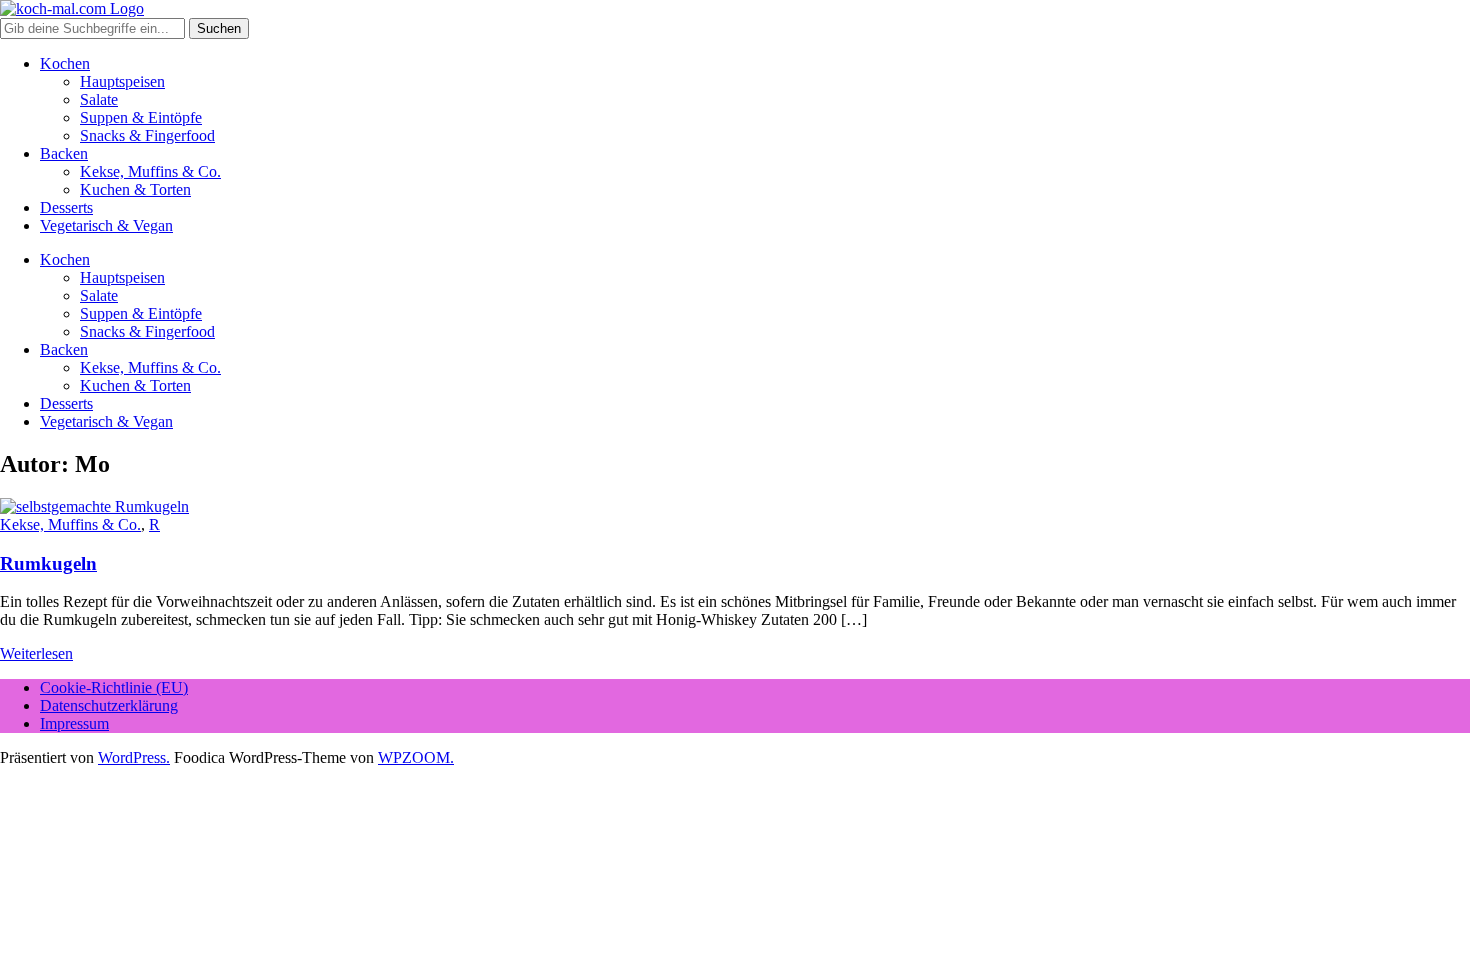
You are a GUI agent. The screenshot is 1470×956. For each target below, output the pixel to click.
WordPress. (134, 757)
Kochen (65, 63)
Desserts (66, 207)
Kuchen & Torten (135, 189)
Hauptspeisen (122, 81)
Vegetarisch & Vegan (106, 225)
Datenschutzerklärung (109, 705)
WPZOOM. (416, 757)
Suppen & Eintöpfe (141, 117)
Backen (64, 153)
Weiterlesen (36, 653)
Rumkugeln (48, 563)
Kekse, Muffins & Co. (150, 171)
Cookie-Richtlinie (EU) (114, 687)
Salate (99, 99)
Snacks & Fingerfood (147, 135)
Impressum (74, 723)
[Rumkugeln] (94, 506)
